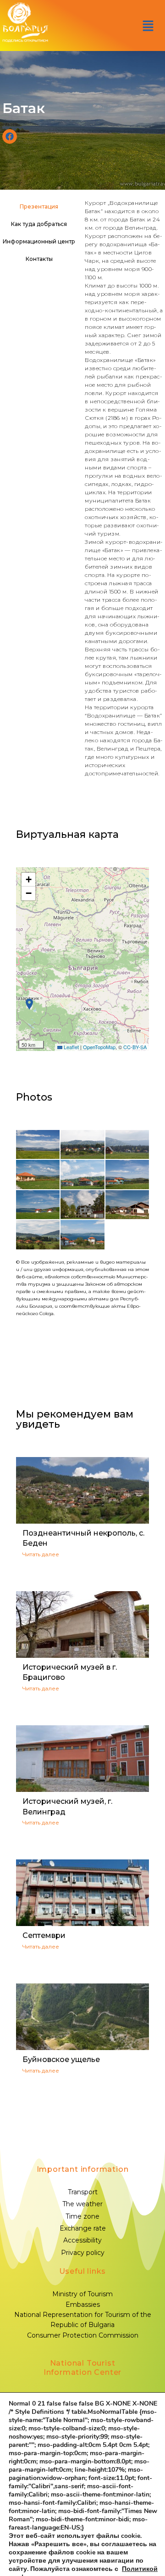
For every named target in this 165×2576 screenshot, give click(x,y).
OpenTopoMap (99, 1047)
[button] (148, 26)
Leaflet (71, 1047)
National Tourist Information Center (82, 2368)
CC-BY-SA (135, 1047)
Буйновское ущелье (61, 2059)
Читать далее (41, 1554)
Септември (44, 1935)
